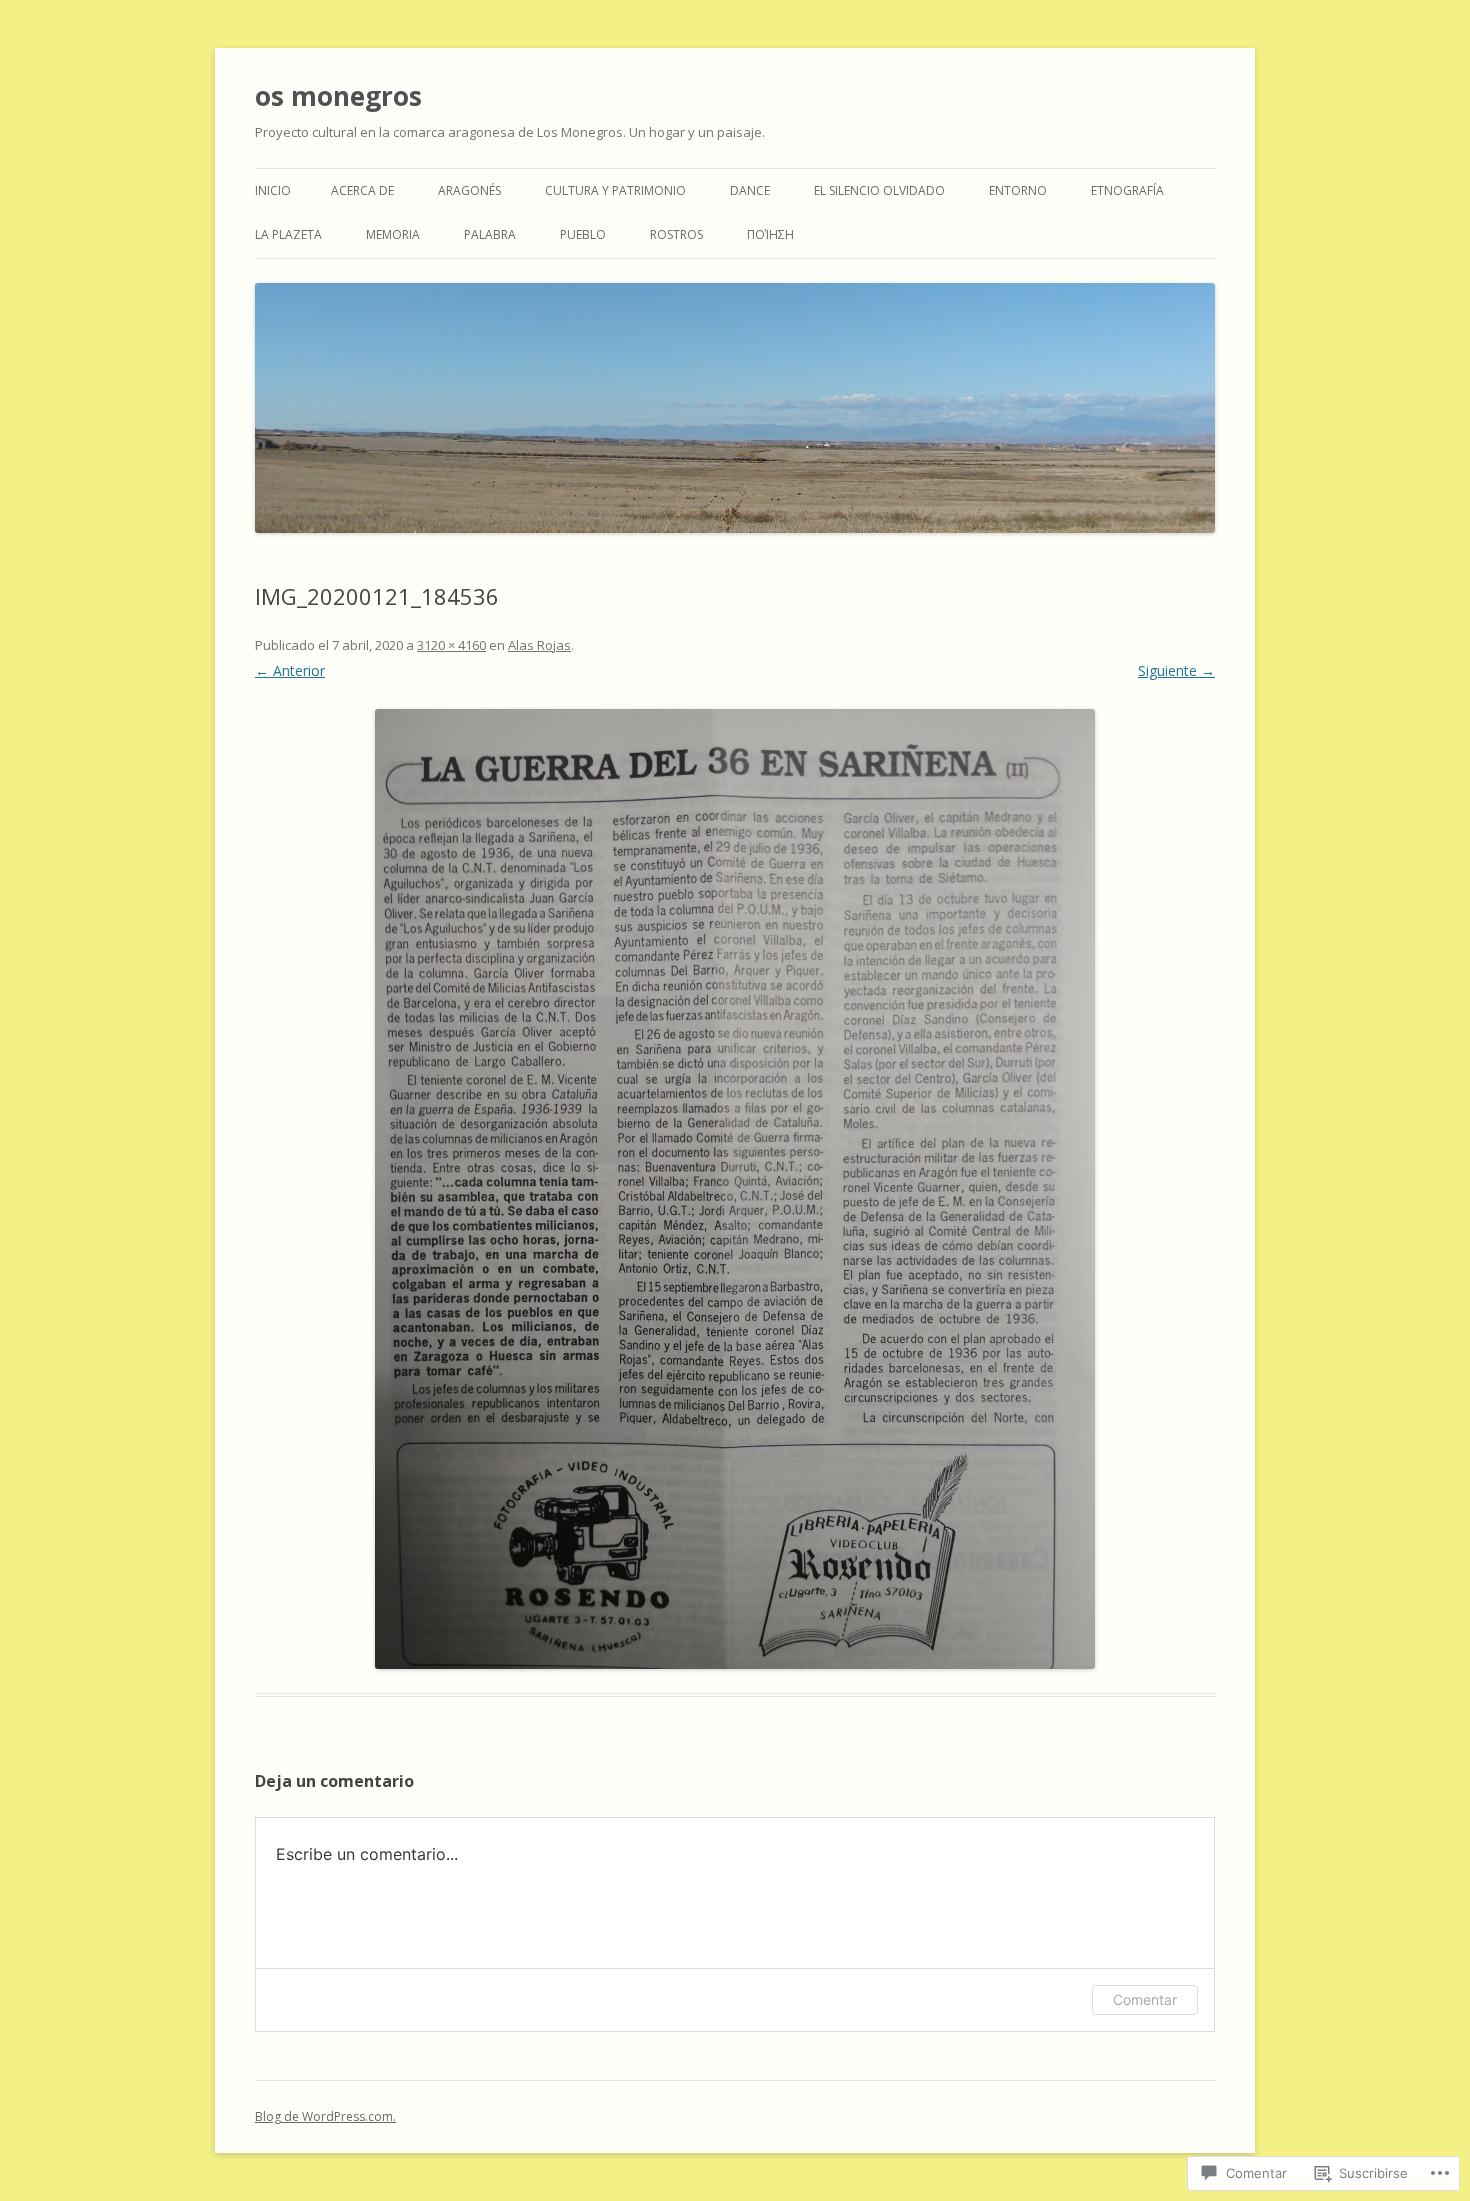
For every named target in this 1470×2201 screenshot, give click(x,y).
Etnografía (1127, 190)
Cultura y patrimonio (615, 190)
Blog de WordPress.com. (325, 2116)
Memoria (393, 234)
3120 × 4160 (451, 645)
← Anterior (290, 670)
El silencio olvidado (879, 190)
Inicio (273, 190)
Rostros (676, 234)
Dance (750, 190)
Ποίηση (770, 234)
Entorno (1018, 190)
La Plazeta (288, 234)
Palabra (490, 234)
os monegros (338, 96)
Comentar (1145, 1999)
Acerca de (362, 190)
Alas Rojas (539, 645)
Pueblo (583, 234)
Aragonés (469, 190)
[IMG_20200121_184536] (735, 1189)
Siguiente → (1176, 670)
